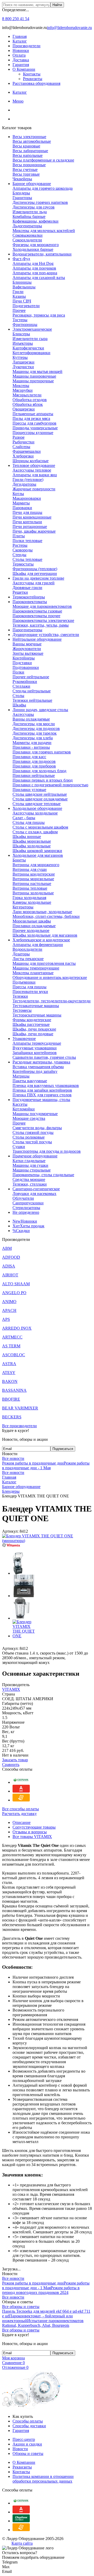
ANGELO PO (14, 1293)
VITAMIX (11, 1689)
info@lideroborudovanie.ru (69, 28)
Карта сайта (22, 2543)
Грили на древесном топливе (38, 578)
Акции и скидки (27, 2444)
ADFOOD (11, 1257)
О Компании (24, 69)
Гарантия (21, 65)
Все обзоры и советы (21, 2307)
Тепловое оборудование (34, 465)
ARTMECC (12, 1337)
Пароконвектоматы (30, 602)
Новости (20, 2449)
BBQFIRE (11, 1399)
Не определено (26, 1212)
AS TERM (11, 1346)
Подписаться (63, 1449)
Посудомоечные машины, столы (41, 1100)
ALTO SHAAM (16, 1284)
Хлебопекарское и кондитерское (41, 940)
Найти (57, 5)
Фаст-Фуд (21, 259)
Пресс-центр (24, 2439)
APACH (9, 1310)
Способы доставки (29, 2426)
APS (6, 1319)
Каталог (20, 41)
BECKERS (12, 1417)
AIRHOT (10, 1275)
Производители (27, 46)
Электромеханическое (32, 329)
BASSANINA (14, 1390)
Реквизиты (33, 79)
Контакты (32, 74)
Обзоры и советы (28, 2453)
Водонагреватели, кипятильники (42, 254)
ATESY (9, 1373)
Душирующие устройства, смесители (46, 635)
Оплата (19, 55)
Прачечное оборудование (35, 1156)
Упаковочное (24, 1039)
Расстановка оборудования (36, 83)
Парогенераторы (27, 630)
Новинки (21, 50)
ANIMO (9, 1302)
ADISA (9, 1266)
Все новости (13, 1458)
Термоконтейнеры (29, 597)
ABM (7, 1248)
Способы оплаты (28, 2421)
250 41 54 (16, 19)
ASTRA (9, 1364)
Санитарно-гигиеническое (36, 1189)
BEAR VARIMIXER (20, 1408)
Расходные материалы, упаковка (41, 1062)
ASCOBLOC (14, 1355)
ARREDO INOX (17, 1328)
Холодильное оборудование (37, 808)
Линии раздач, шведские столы (40, 710)
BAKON (10, 1381)
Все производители (19, 1426)
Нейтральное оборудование (37, 639)
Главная (20, 36)
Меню (18, 101)
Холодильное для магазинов (38, 855)
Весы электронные (29, 137)
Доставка (21, 60)
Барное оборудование (32, 184)
